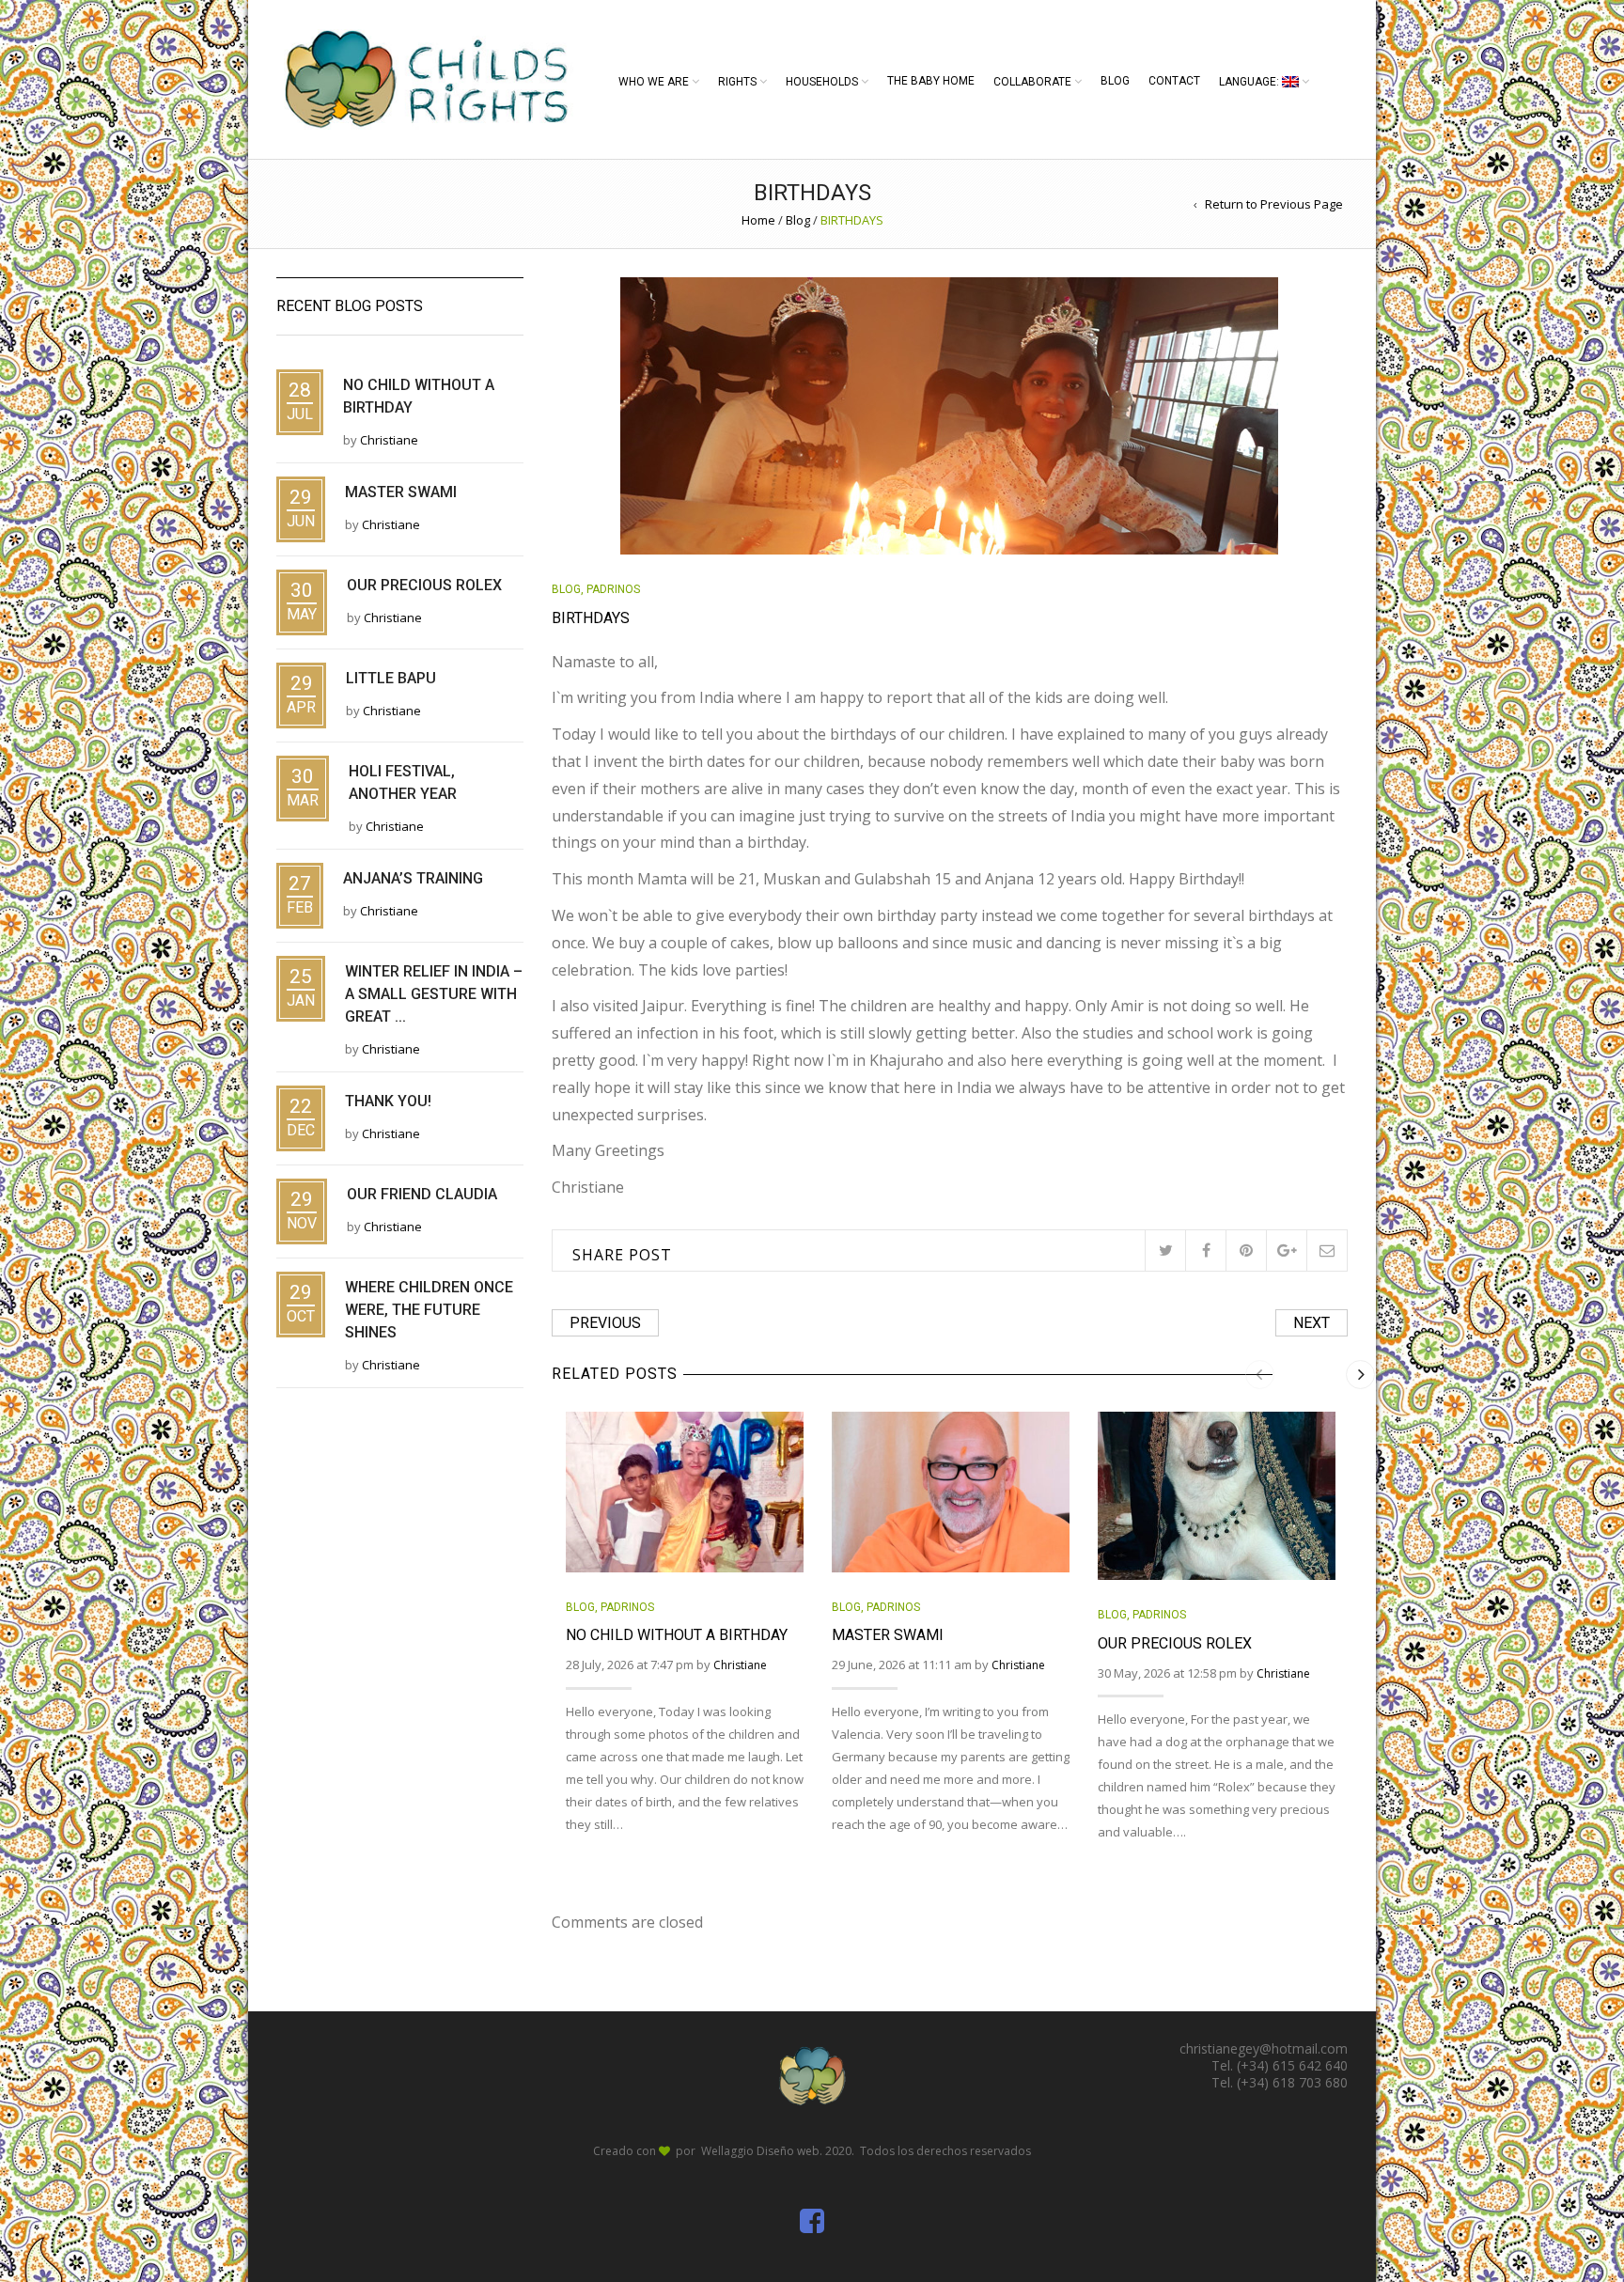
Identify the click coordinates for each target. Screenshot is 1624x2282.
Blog (1115, 81)
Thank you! (388, 1101)
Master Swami (888, 1635)
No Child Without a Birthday (677, 1635)
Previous (605, 1323)
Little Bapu (391, 678)
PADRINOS (613, 589)
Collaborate (1032, 82)
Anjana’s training (413, 878)
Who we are (654, 82)
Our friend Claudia (422, 1194)
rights (737, 82)
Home (758, 220)
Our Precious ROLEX (1175, 1643)
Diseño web (788, 2151)
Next (1312, 1323)
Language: (1250, 82)
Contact (1174, 81)
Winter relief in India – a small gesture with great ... (434, 994)
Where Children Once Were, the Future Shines (429, 1310)
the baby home (931, 81)
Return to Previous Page (1274, 204)
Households (822, 82)
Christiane (740, 1665)
